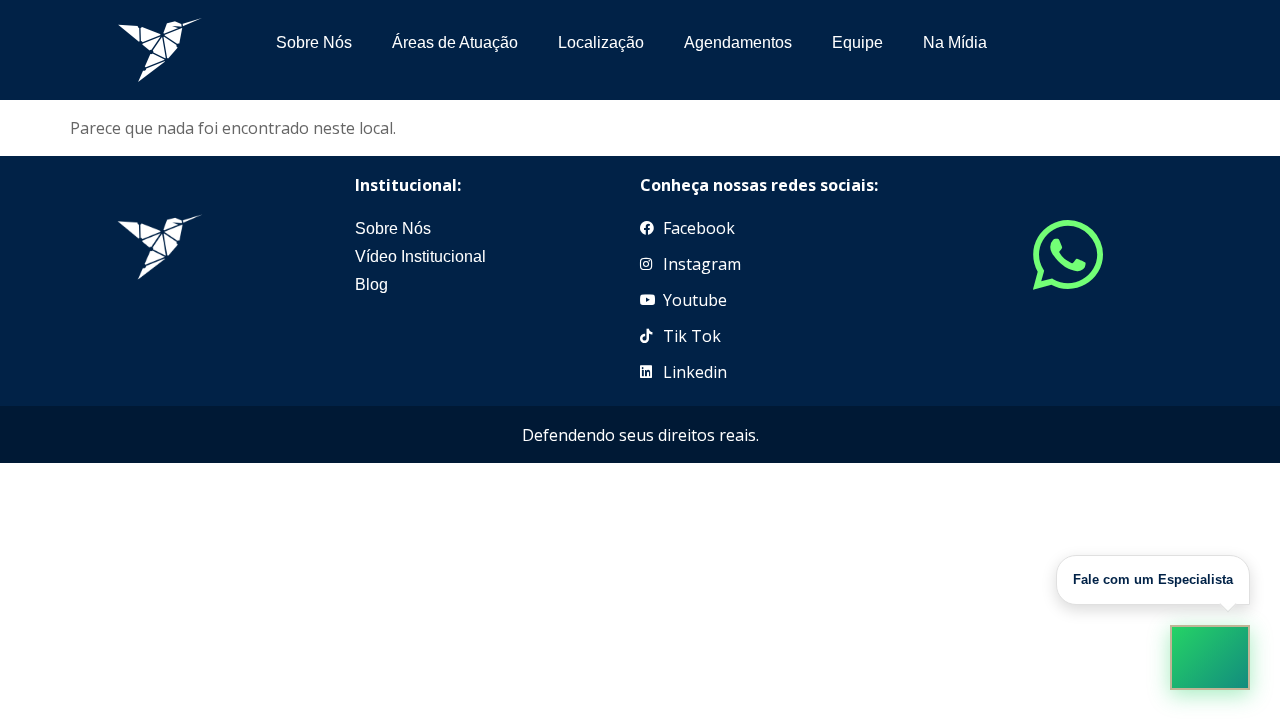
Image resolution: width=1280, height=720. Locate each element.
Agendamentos (738, 42)
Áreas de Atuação (455, 42)
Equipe (857, 42)
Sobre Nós (314, 42)
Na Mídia (955, 42)
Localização (601, 42)
